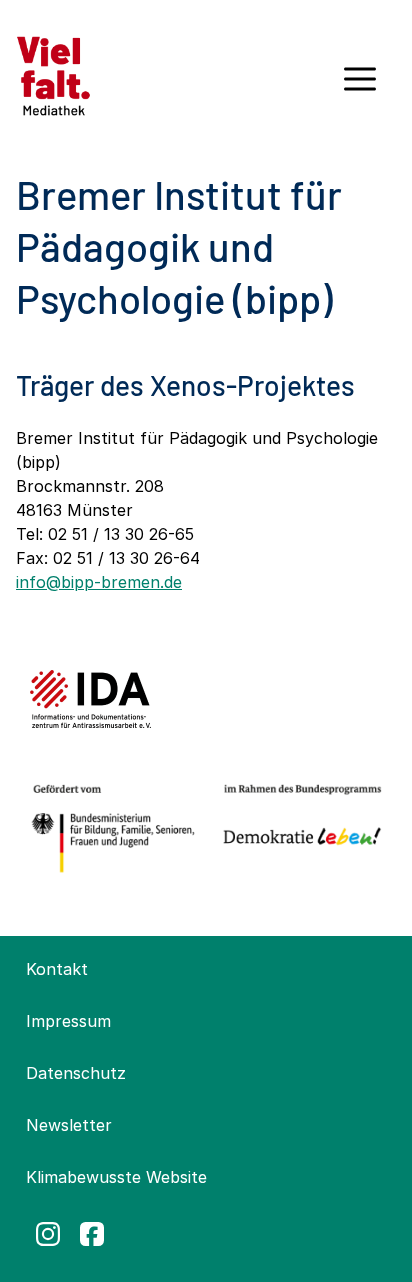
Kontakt (57, 969)
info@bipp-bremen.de (99, 582)
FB (92, 1234)
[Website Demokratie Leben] (298, 829)
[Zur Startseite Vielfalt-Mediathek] (53, 74)
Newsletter (69, 1125)
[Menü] (360, 86)
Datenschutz (76, 1073)
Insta (48, 1234)
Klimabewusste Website (116, 1177)
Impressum (68, 1021)
